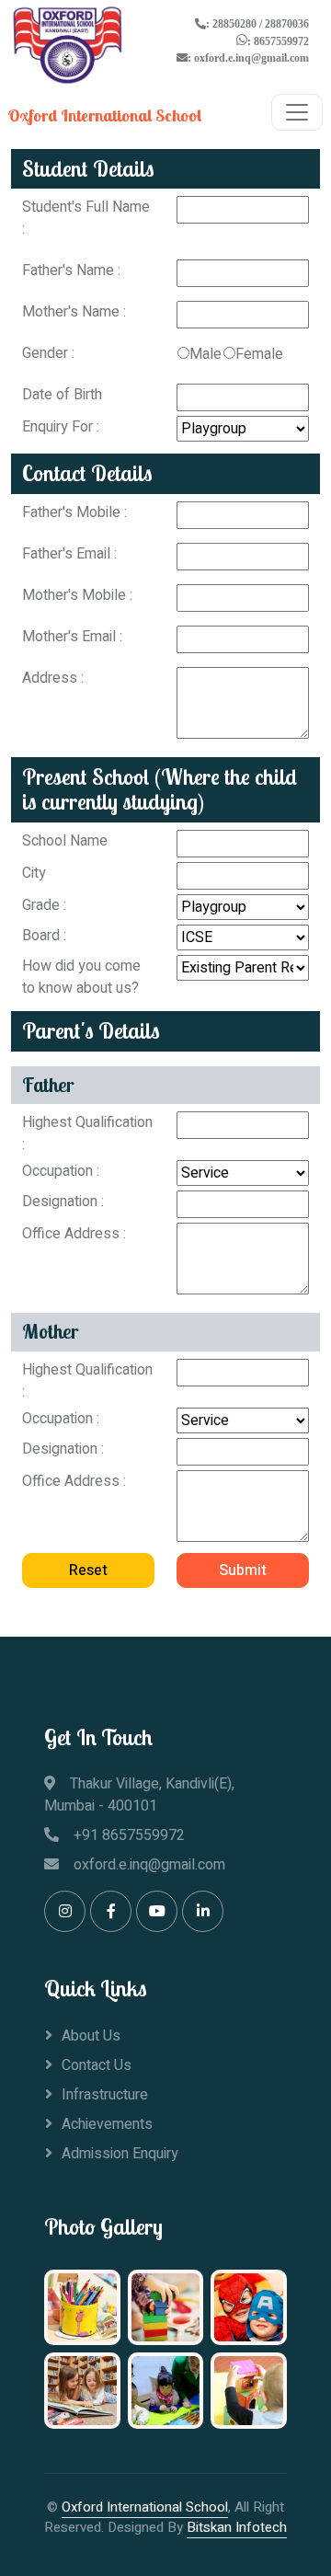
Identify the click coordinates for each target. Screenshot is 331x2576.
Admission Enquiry (120, 2154)
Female (259, 354)
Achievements (107, 2124)
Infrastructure (105, 2095)
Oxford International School (145, 2507)
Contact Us (97, 2065)
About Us (91, 2036)
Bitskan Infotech (237, 2527)
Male (205, 354)
